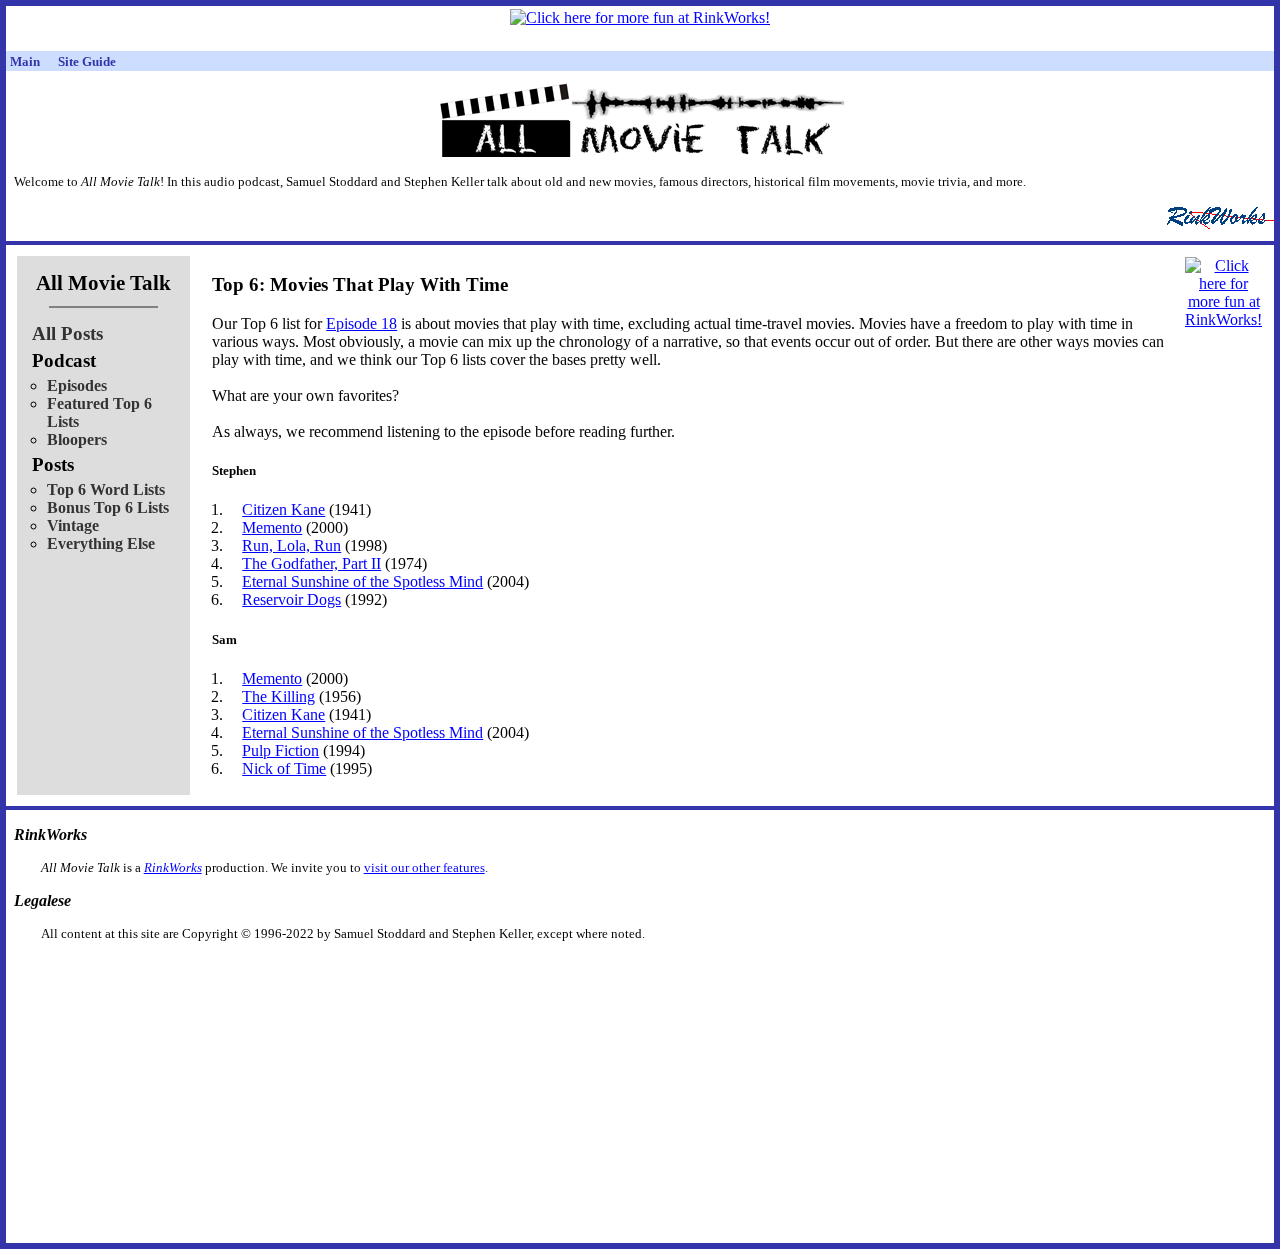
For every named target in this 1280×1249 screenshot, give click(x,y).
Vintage (73, 525)
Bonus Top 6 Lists (108, 507)
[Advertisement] (537, 973)
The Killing (278, 696)
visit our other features (424, 867)
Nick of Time (284, 768)
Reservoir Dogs (291, 599)
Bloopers (77, 439)
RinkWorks (173, 867)
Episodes (77, 385)
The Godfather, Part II (311, 563)
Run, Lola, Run (291, 545)
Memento (272, 527)
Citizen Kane (283, 509)
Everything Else (101, 543)
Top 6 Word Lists (106, 489)
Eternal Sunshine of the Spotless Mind (362, 581)
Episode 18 (361, 323)
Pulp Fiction (280, 750)
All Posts (67, 333)
